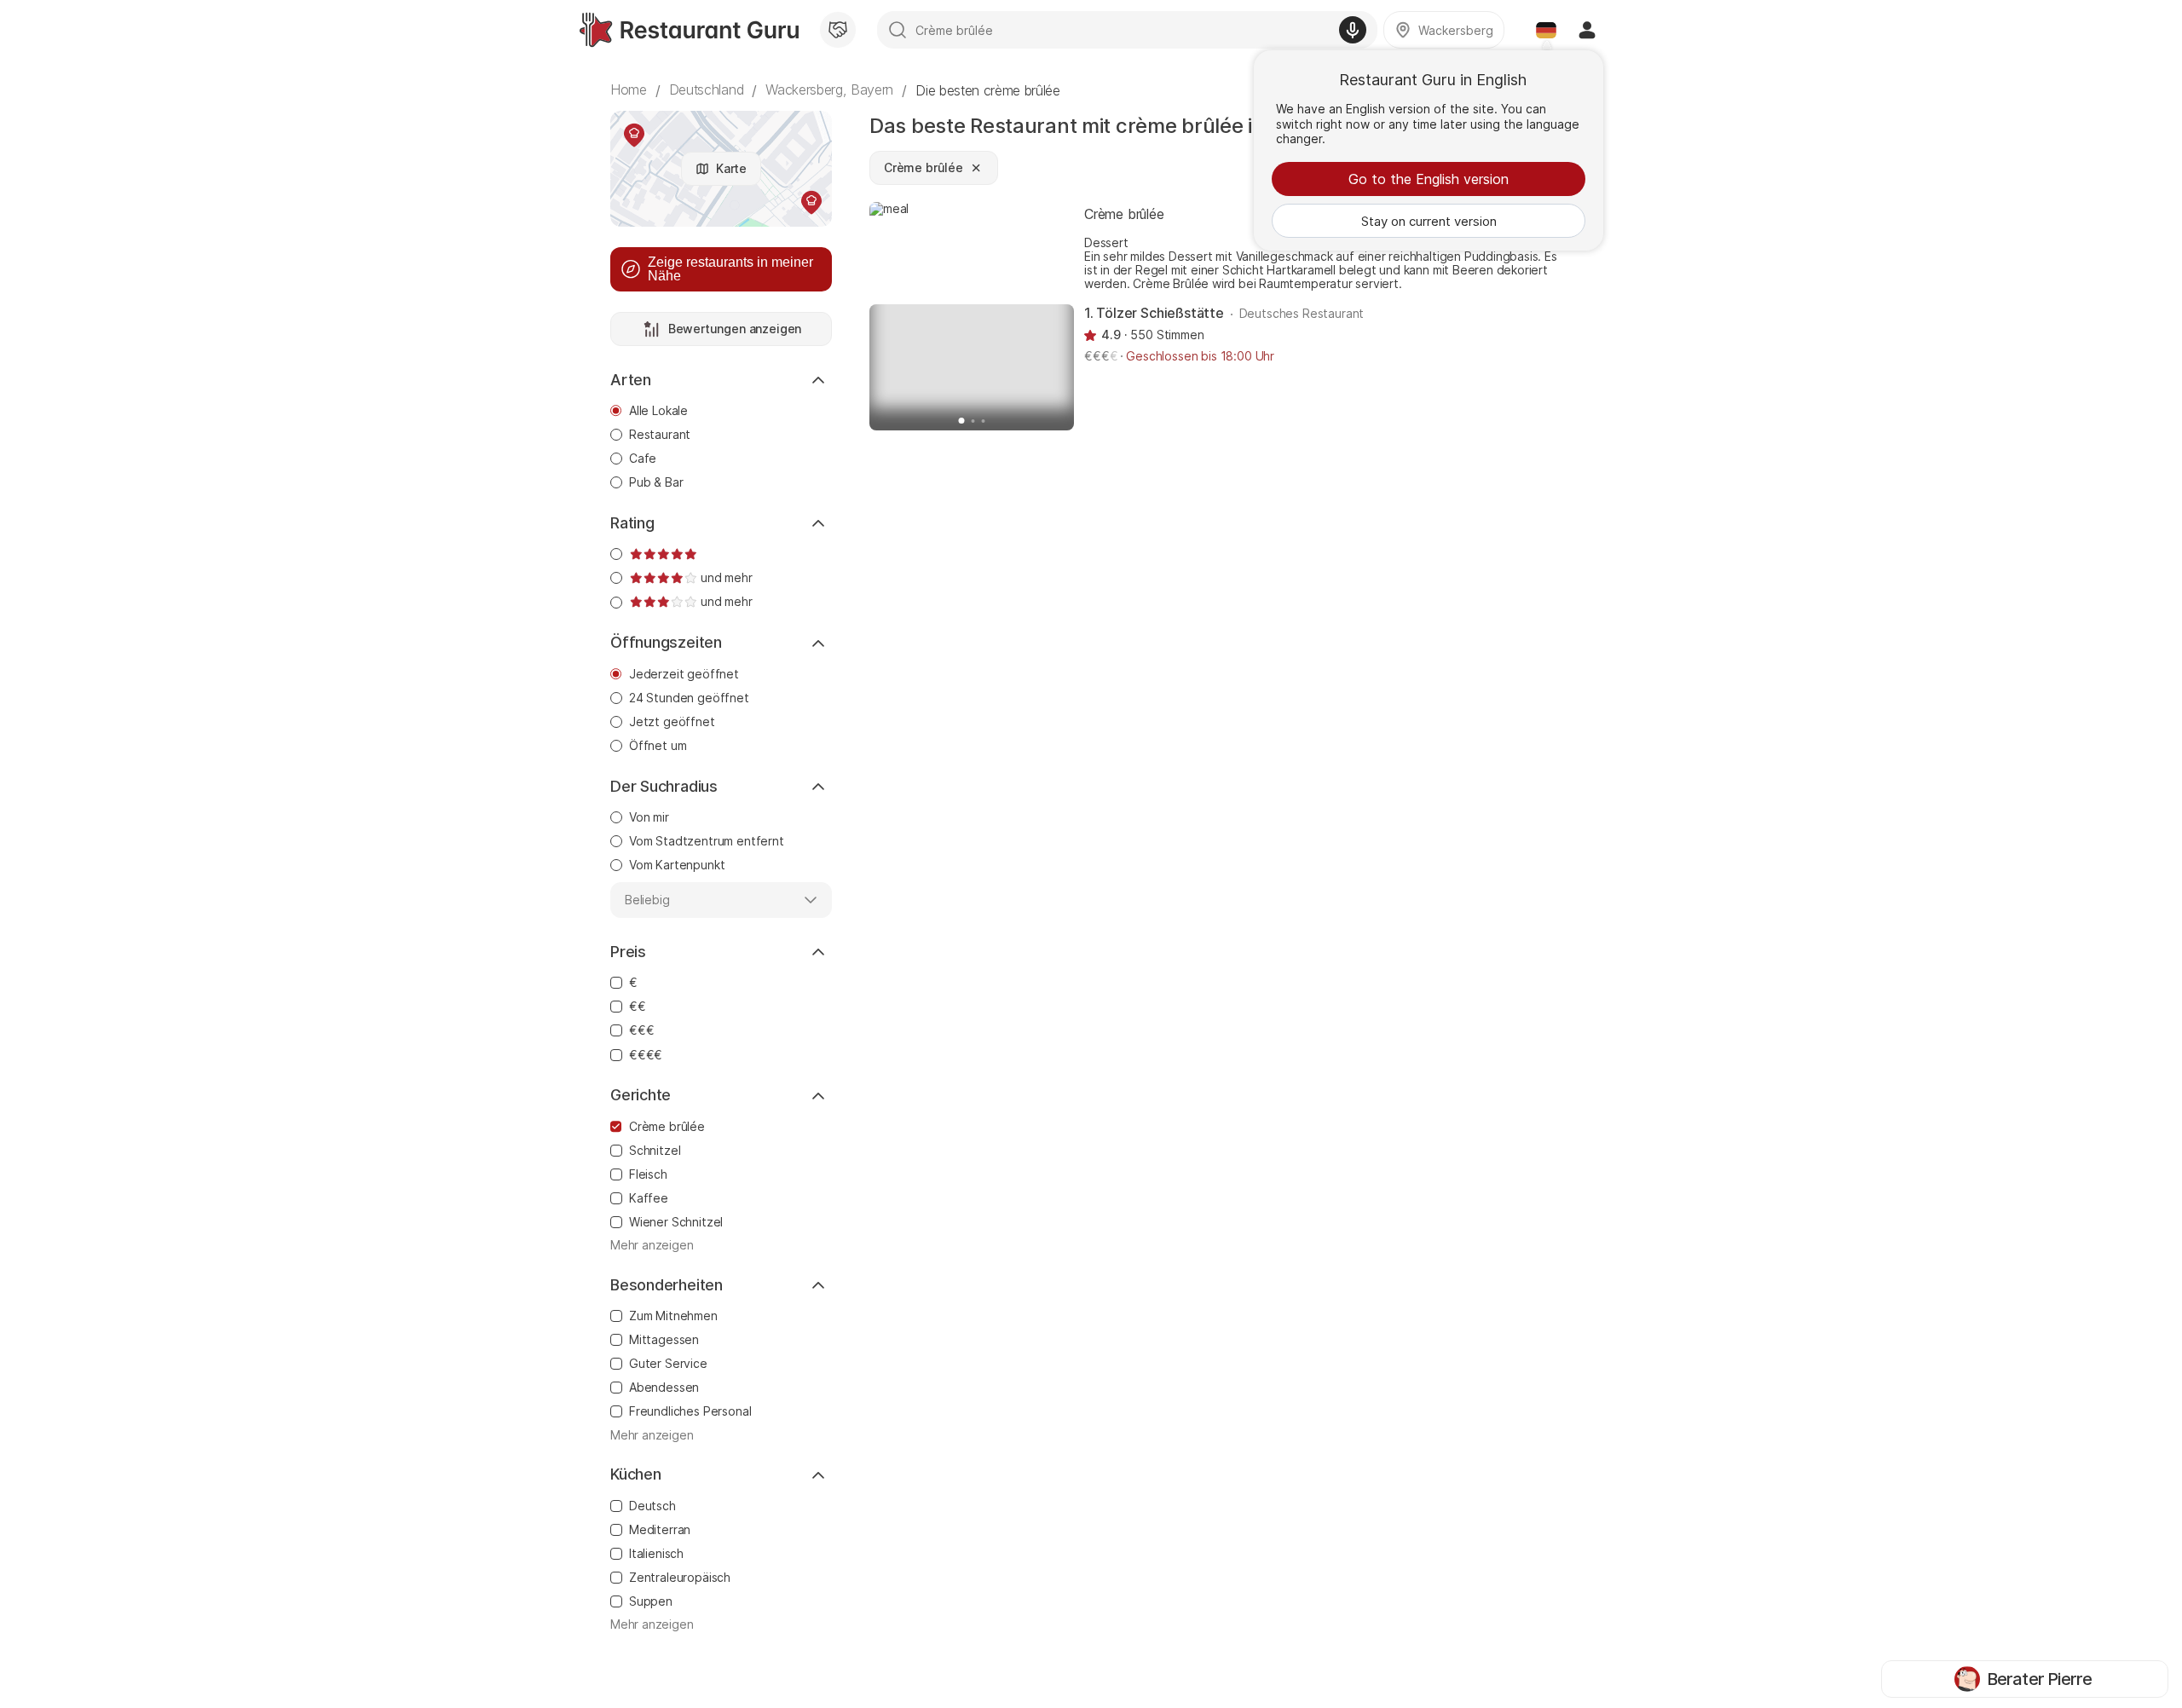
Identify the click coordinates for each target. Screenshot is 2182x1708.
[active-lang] (1546, 30)
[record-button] (1353, 30)
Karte (731, 168)
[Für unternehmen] (838, 30)
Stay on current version (1429, 221)
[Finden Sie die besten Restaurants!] (689, 30)
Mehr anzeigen (652, 1245)
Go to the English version (1429, 179)
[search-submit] (898, 30)
